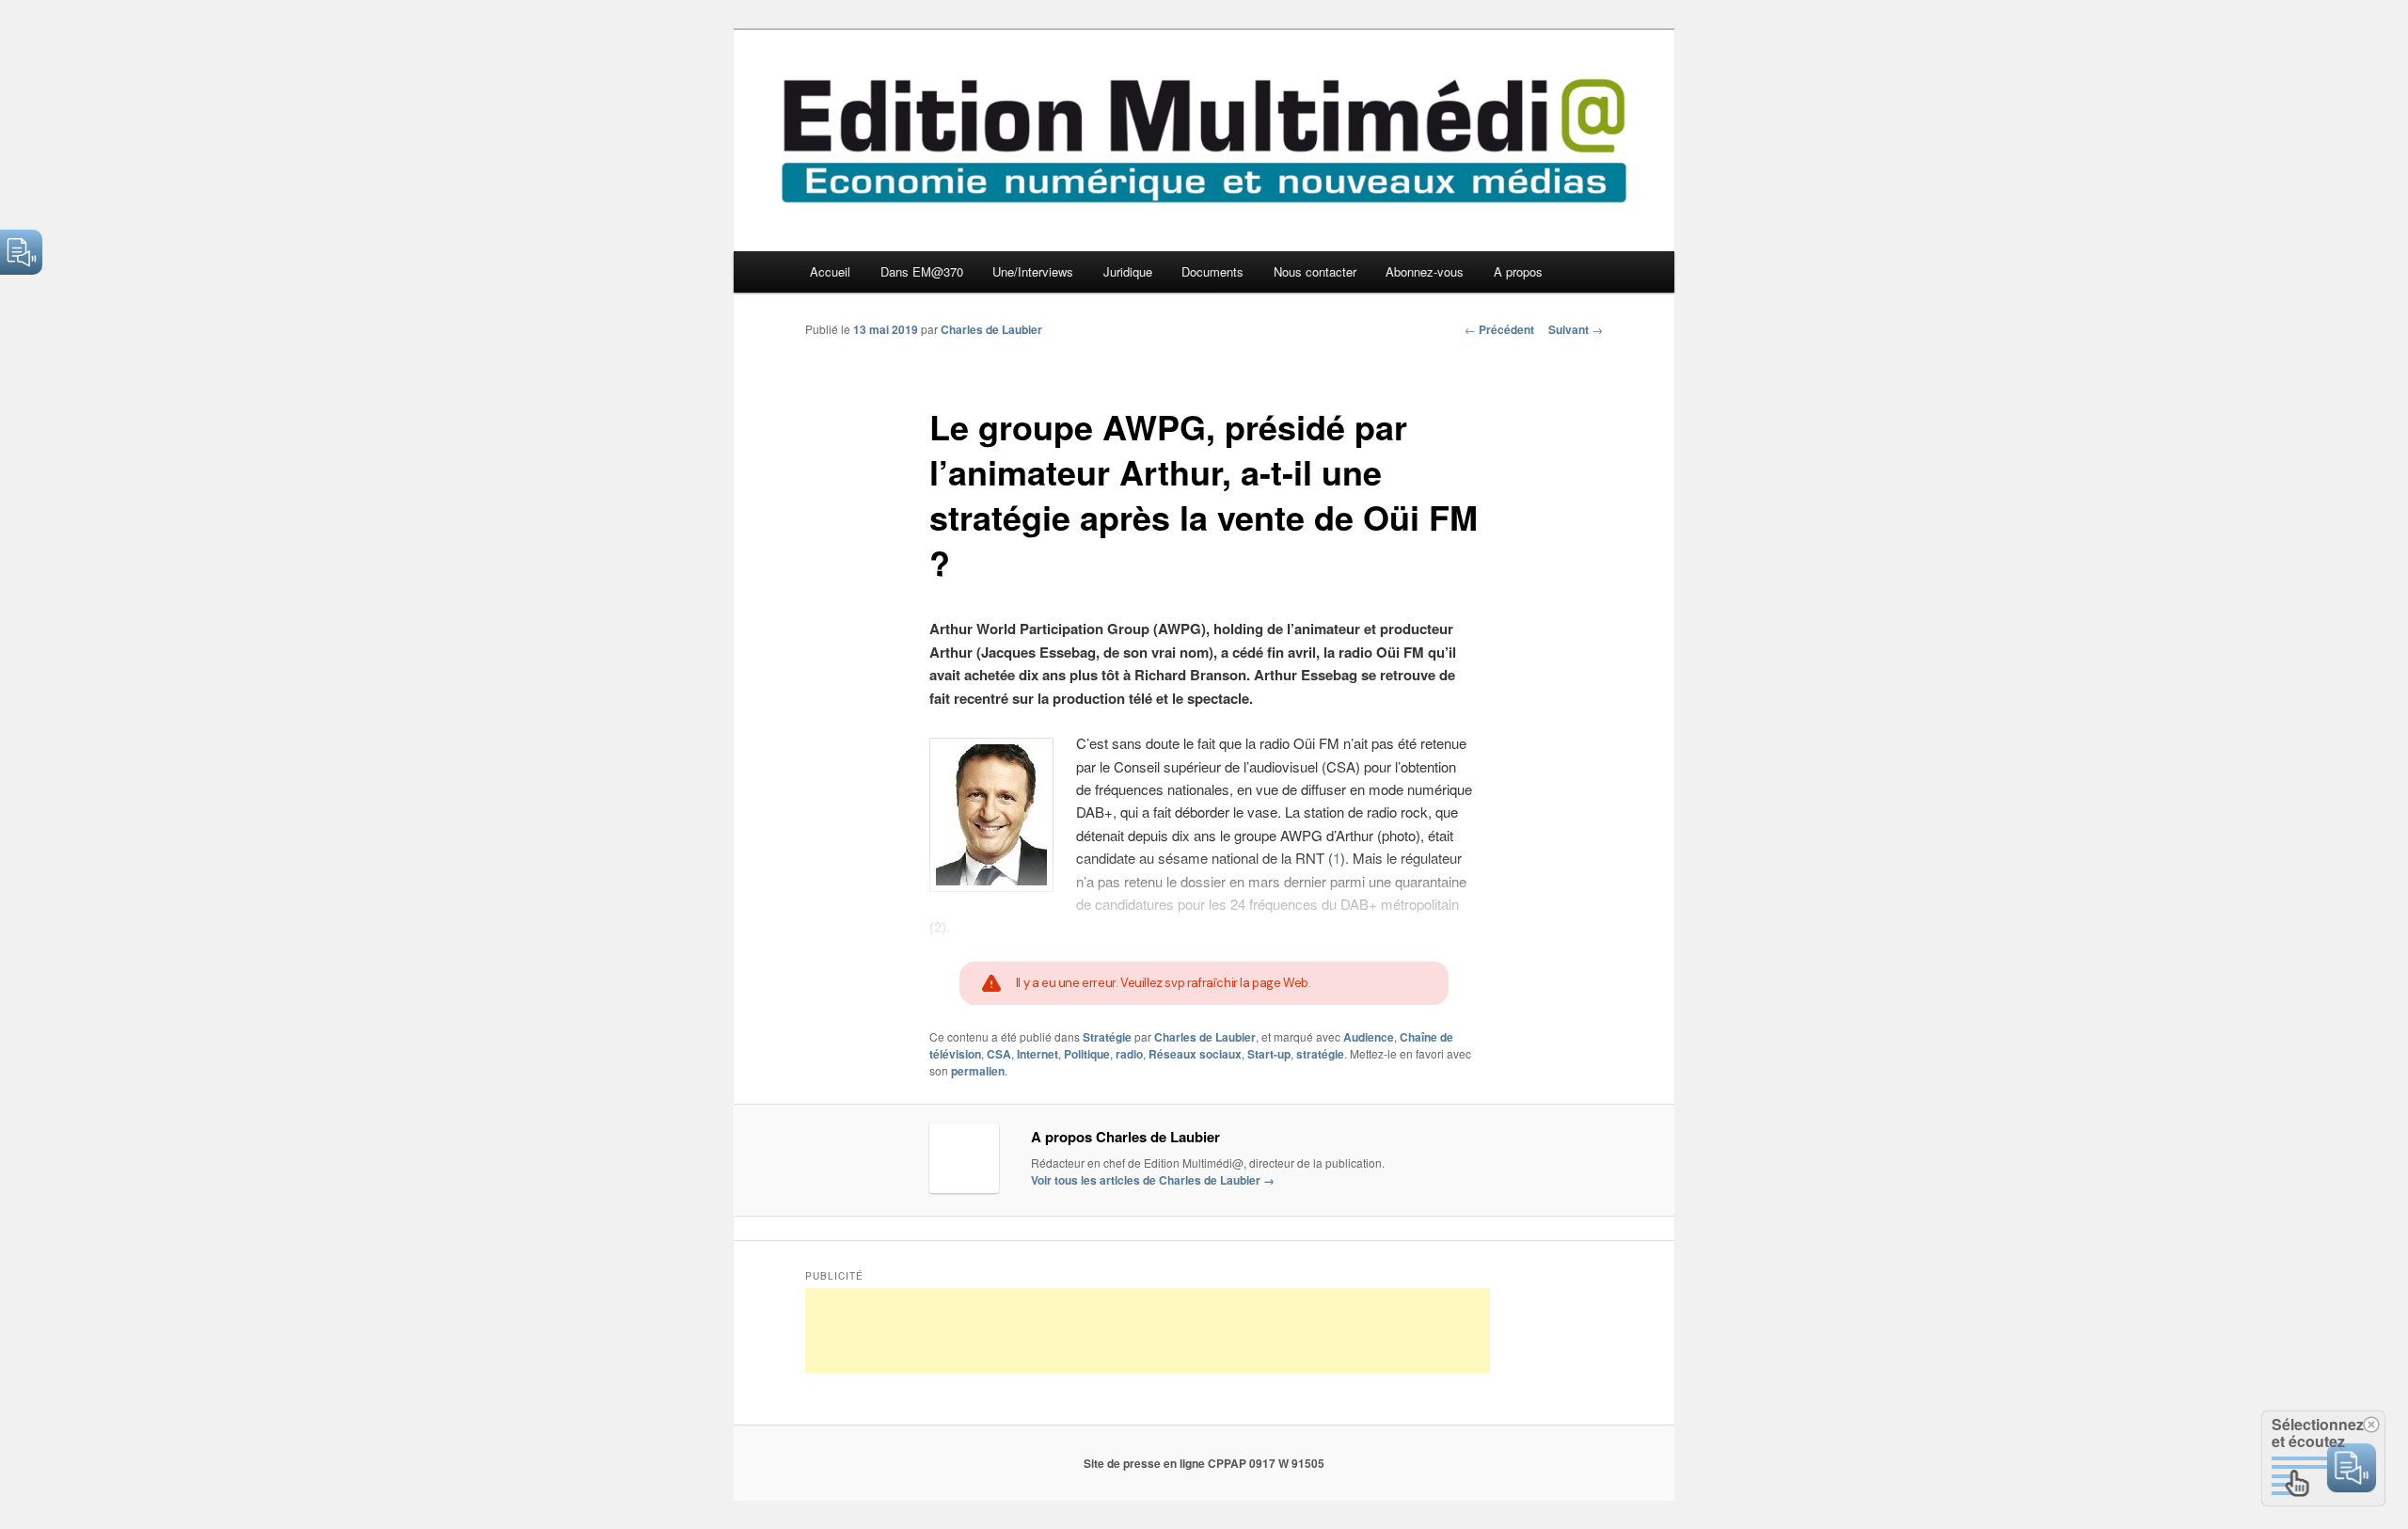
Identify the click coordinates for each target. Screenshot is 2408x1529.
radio (1129, 1054)
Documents (1212, 271)
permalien (978, 1071)
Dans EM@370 (922, 271)
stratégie (1320, 1054)
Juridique (1128, 271)
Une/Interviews (1033, 271)
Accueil (830, 271)
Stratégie (1107, 1037)
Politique (1087, 1054)
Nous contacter (1315, 271)
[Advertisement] (1148, 1330)
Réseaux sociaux (1195, 1054)
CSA (999, 1054)
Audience (1369, 1037)
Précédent (1499, 329)
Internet (1038, 1054)
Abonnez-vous (1425, 271)
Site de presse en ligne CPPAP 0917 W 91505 (1204, 1463)
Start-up (1269, 1054)
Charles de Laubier (991, 329)
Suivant (1576, 329)
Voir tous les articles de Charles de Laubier (1153, 1180)
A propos (1518, 271)
